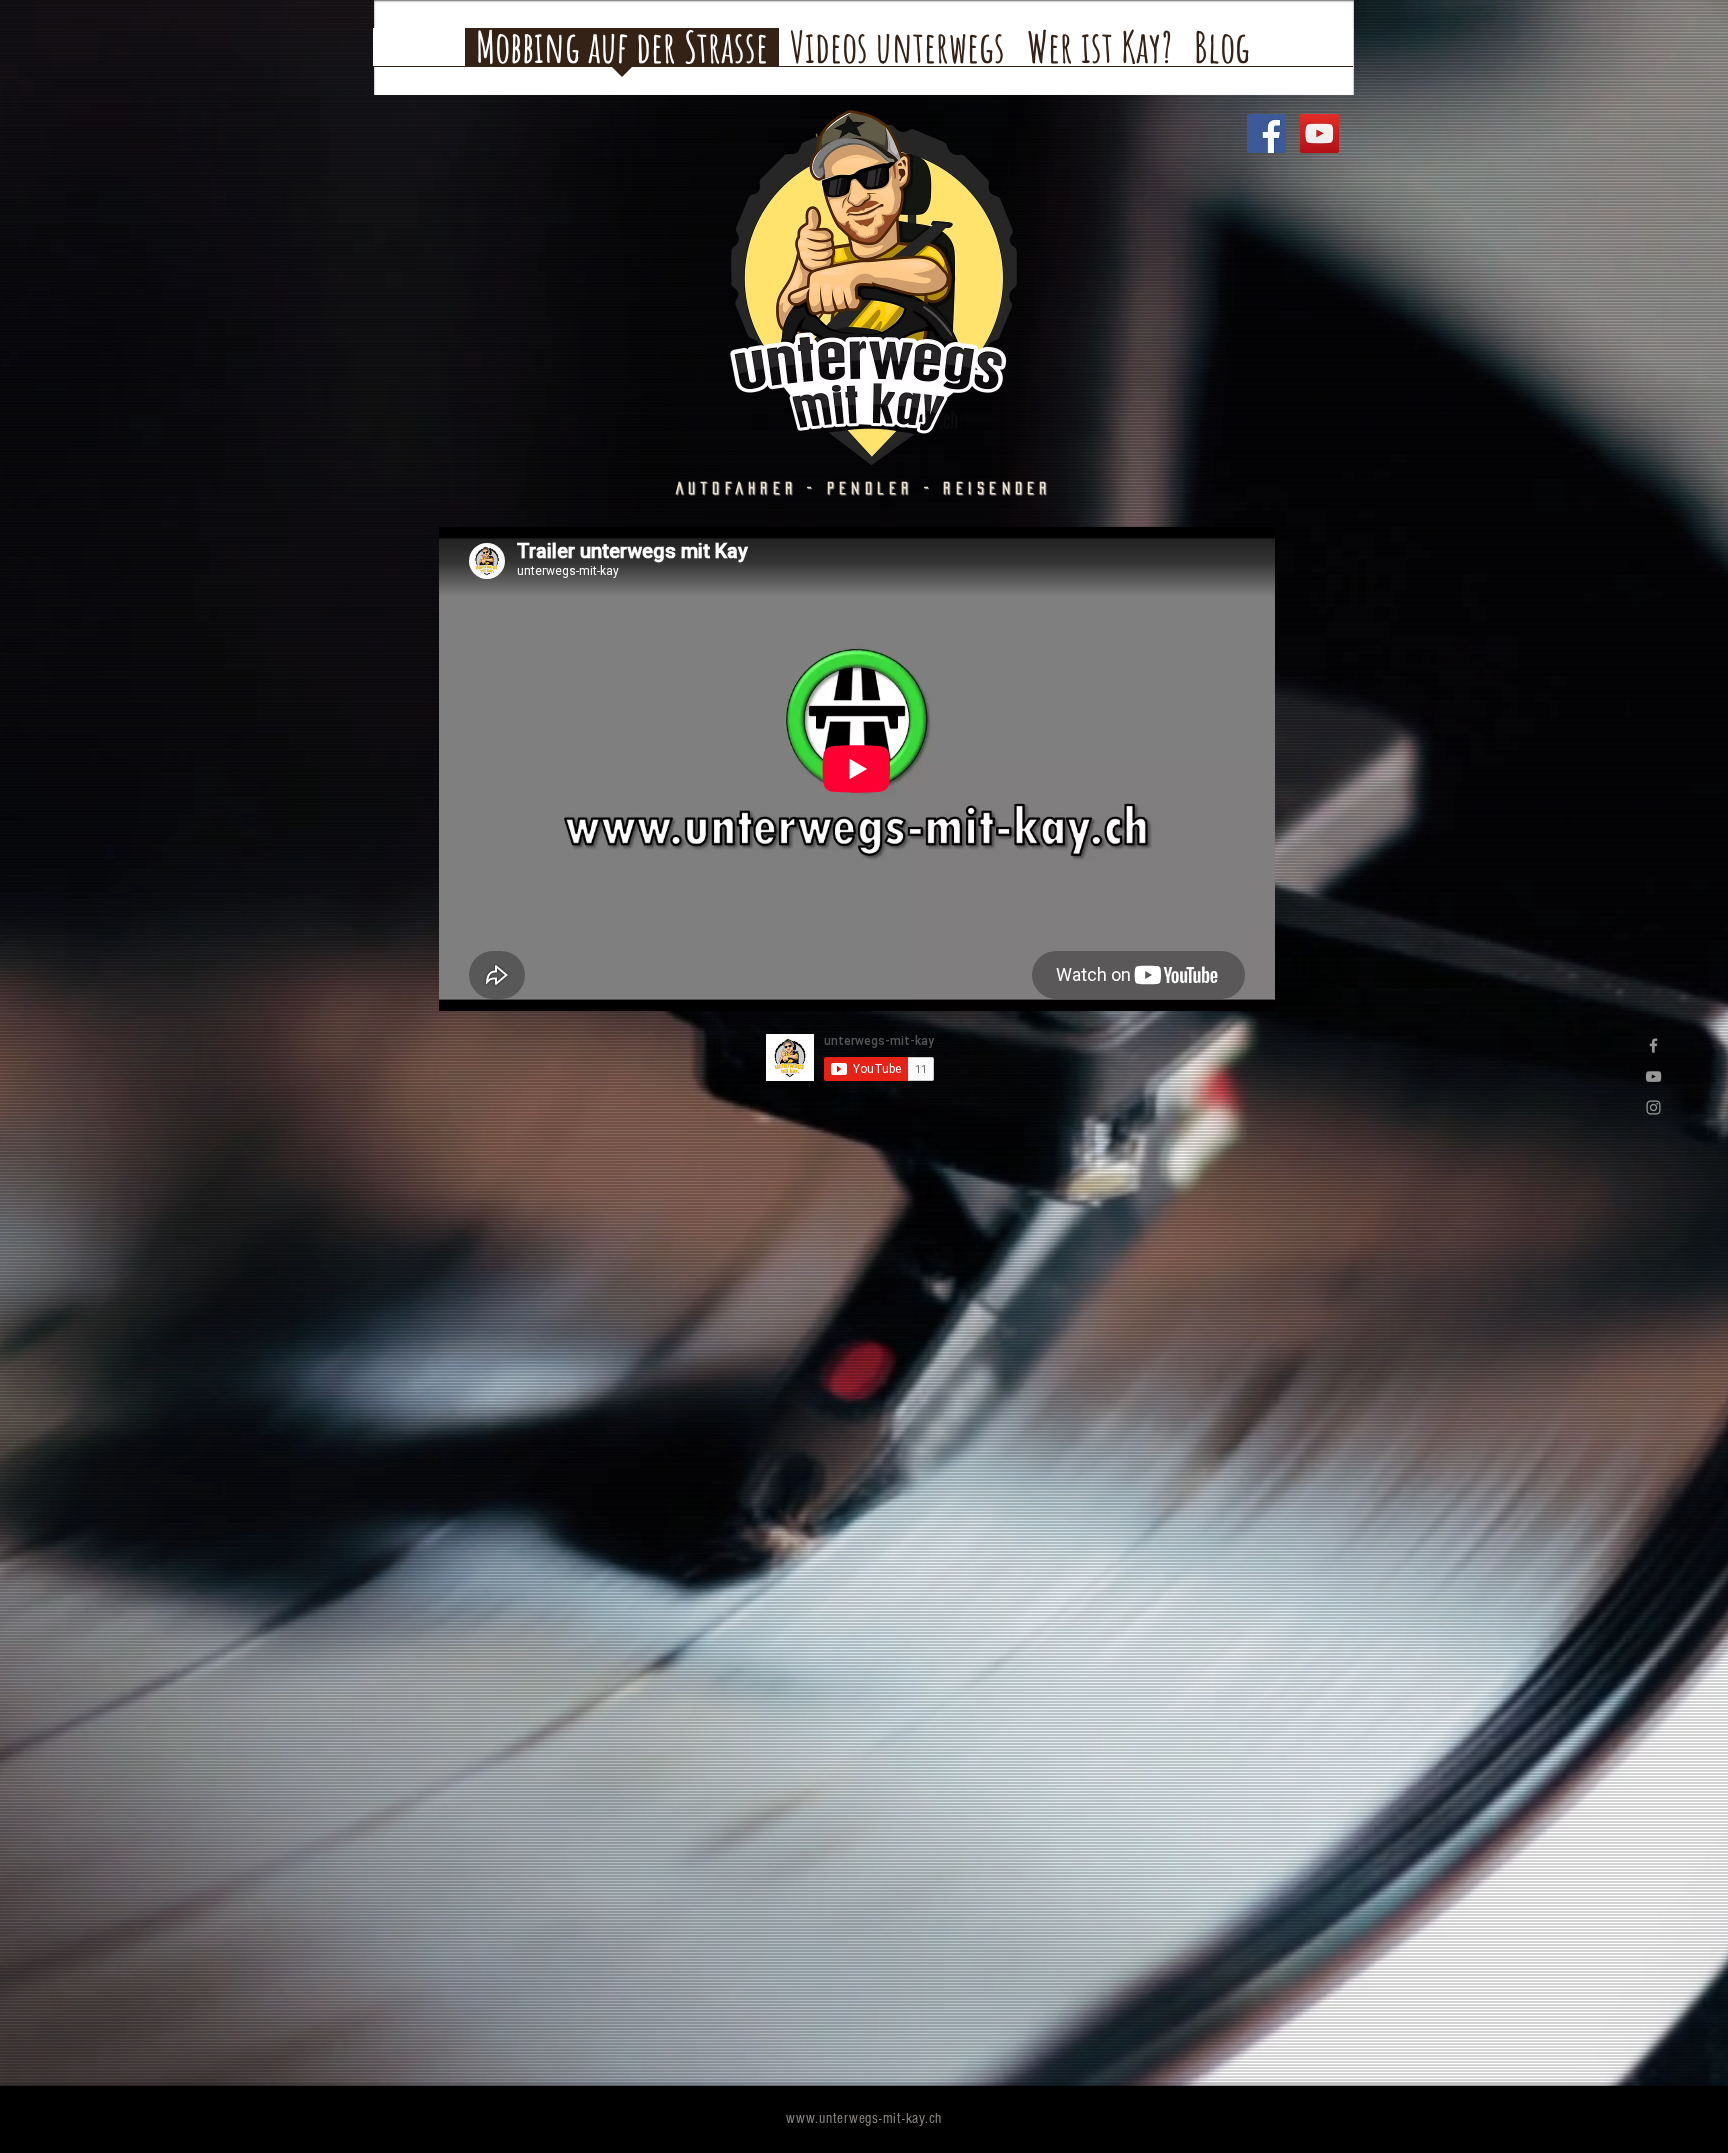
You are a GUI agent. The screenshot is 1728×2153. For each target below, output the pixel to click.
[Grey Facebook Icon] (1653, 1045)
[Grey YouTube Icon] (1653, 1076)
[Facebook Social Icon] (1266, 133)
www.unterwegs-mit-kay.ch (864, 2118)
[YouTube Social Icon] (1319, 133)
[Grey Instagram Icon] (1653, 1107)
